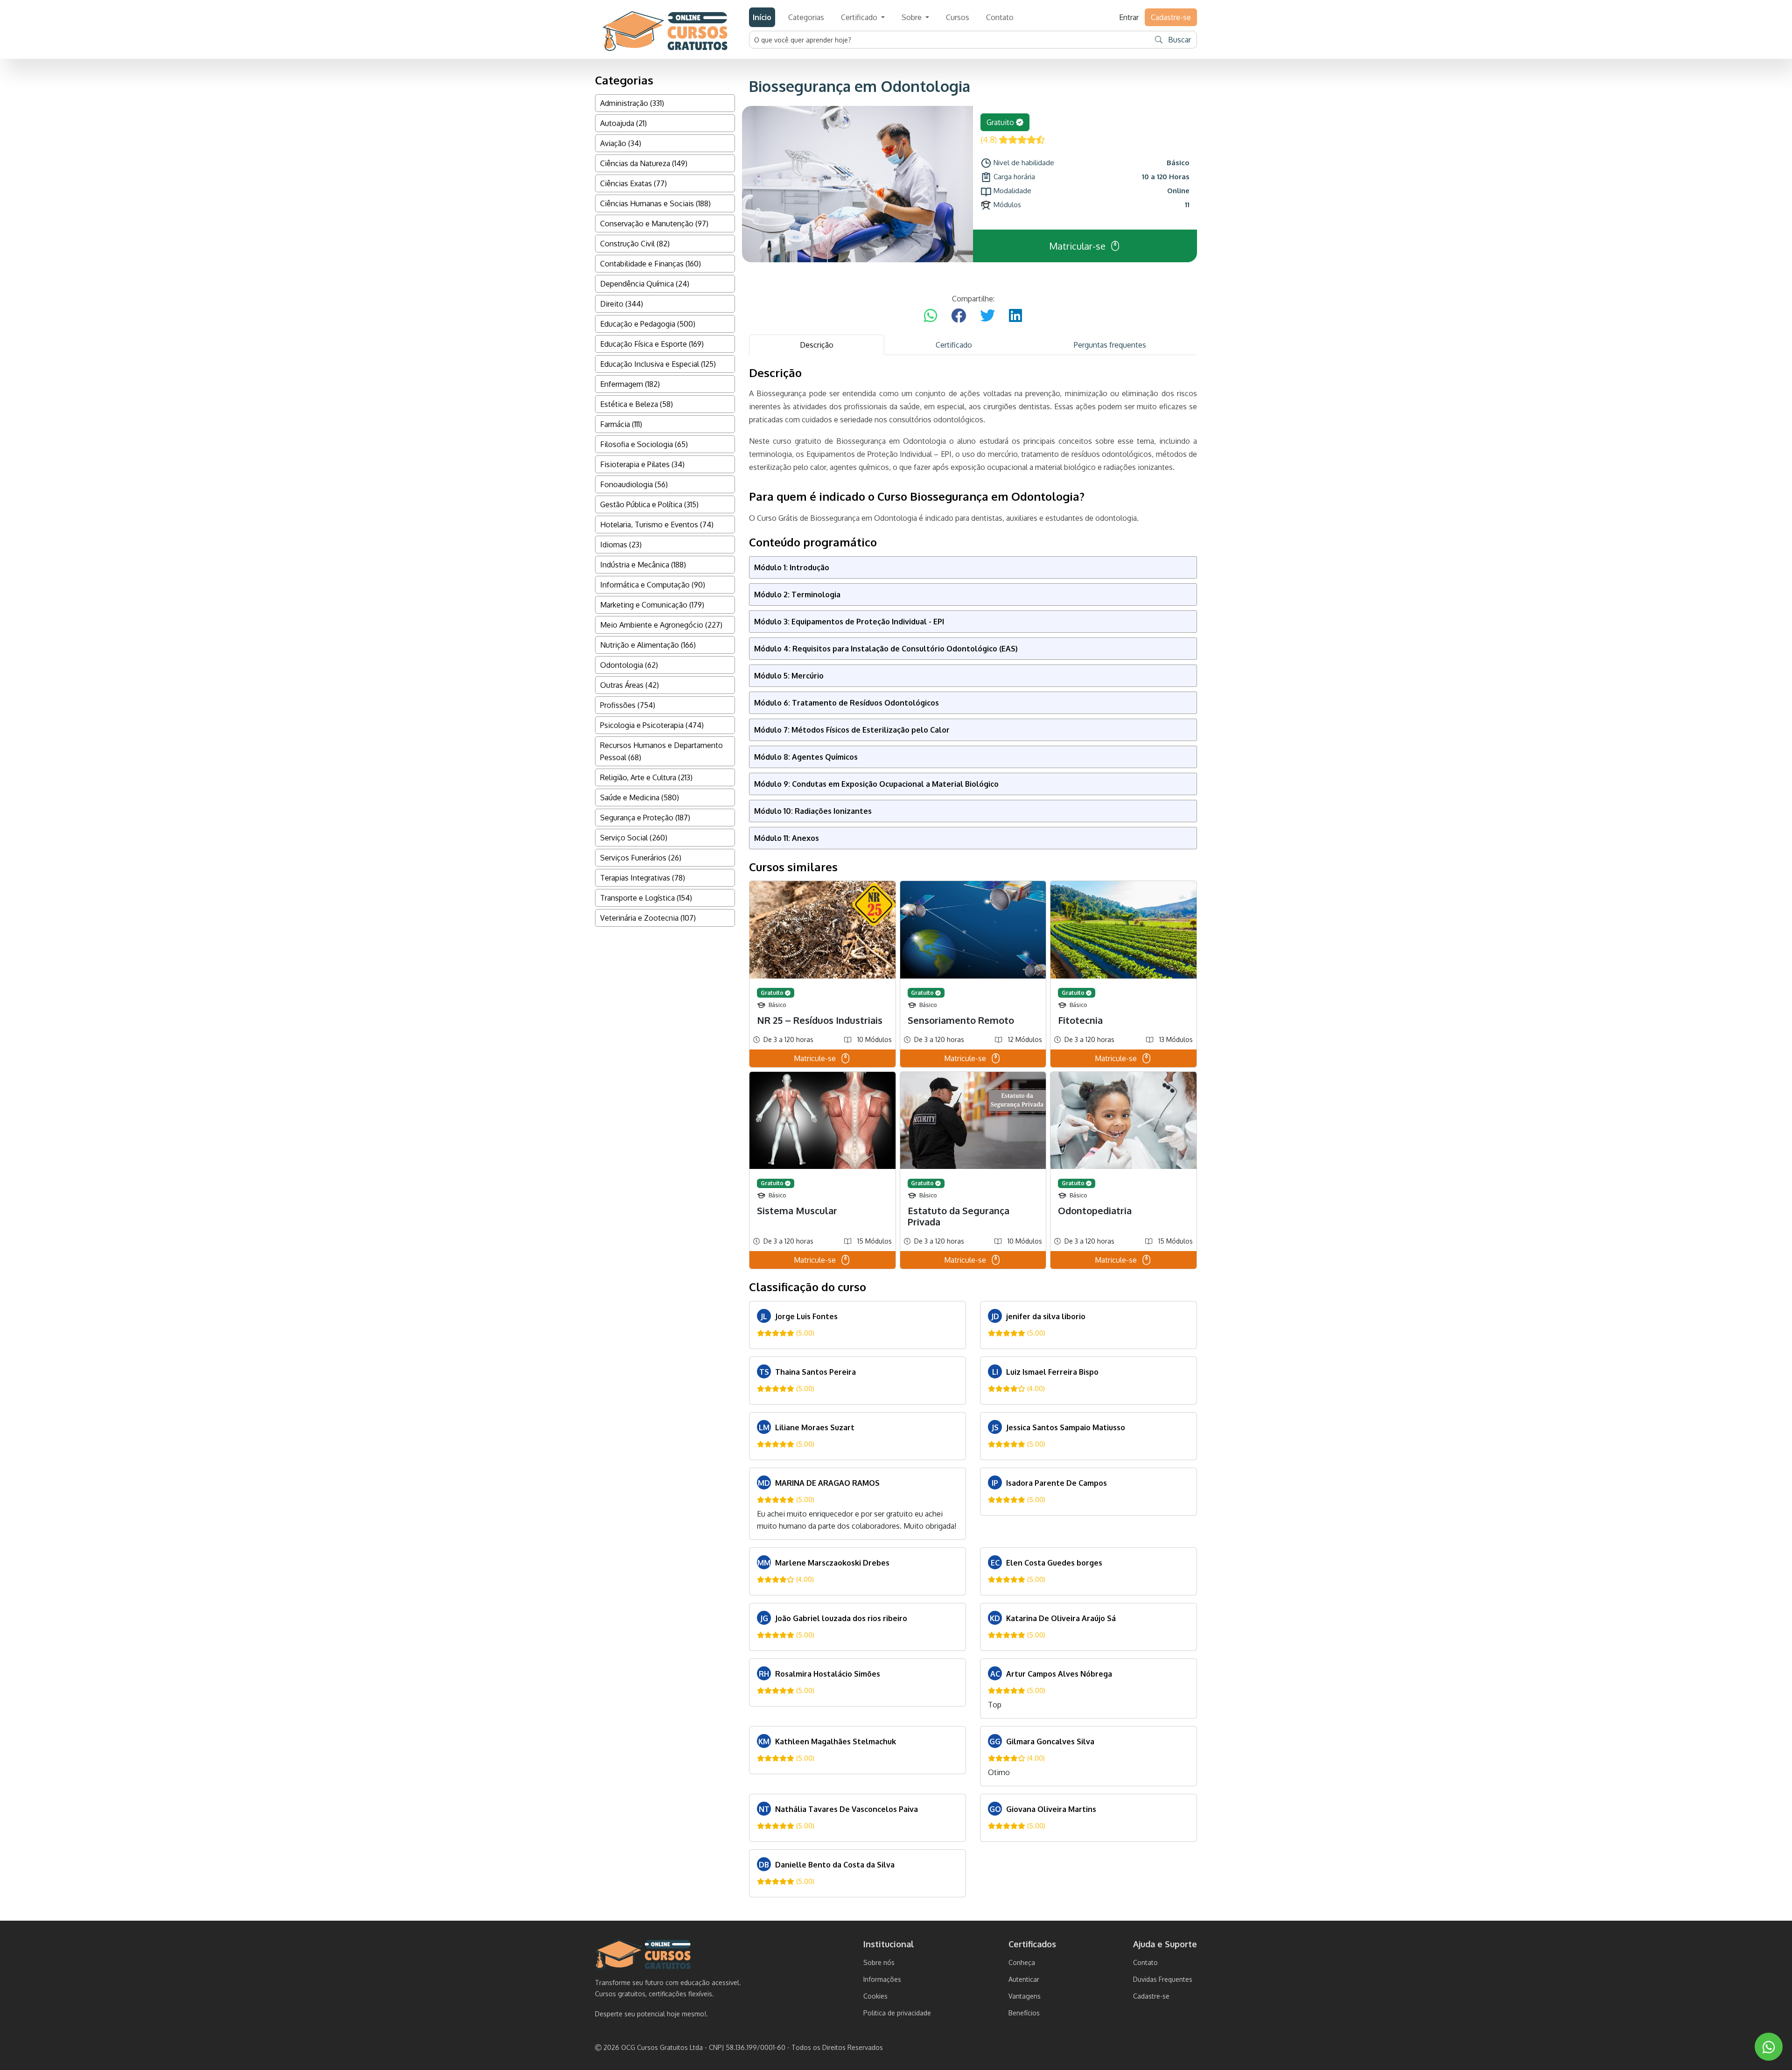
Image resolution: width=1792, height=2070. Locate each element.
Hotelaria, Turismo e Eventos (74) (657, 524)
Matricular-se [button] (1077, 246)
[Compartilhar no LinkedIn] (1015, 316)
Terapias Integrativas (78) (643, 878)
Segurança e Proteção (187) (645, 818)
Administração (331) (632, 103)
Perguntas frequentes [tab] (1110, 345)
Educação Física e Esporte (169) (652, 344)
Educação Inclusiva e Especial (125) (658, 364)
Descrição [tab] (817, 345)
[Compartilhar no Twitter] (987, 316)
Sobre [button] (913, 17)
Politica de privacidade (897, 2013)
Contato (1000, 17)
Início (762, 17)
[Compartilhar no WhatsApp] (931, 316)
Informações (882, 1979)
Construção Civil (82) (635, 244)
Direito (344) (622, 304)
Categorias (806, 17)
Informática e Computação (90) (653, 585)
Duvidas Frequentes (1163, 1979)
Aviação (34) (621, 143)
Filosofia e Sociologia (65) (644, 444)
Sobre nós (879, 1962)
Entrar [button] (1129, 17)
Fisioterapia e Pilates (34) (642, 464)
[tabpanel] (973, 1132)
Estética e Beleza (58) (637, 404)
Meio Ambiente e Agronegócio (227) (661, 625)
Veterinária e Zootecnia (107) (648, 918)
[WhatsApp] (1769, 2047)
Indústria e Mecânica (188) (643, 565)
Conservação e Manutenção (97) (654, 224)
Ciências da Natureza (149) (644, 163)
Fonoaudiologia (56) (634, 484)
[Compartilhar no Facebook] (959, 316)
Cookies (875, 1996)
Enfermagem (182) (630, 384)
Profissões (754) (628, 705)
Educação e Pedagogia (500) (648, 324)
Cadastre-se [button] (1171, 17)
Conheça (1022, 1962)
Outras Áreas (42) (630, 685)
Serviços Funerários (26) (641, 858)
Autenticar (1024, 1979)
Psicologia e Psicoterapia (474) (652, 725)
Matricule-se (815, 1058)
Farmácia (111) (621, 424)
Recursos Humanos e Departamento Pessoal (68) (661, 751)
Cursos (958, 17)
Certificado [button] (860, 17)
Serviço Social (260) (634, 838)
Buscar (1179, 40)
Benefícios (1024, 2013)
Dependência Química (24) (645, 284)
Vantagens (1025, 1996)
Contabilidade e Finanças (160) (651, 264)
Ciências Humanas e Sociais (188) (655, 203)
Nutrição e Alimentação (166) (648, 645)
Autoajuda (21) (623, 123)
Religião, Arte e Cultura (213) (646, 777)
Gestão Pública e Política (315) (649, 504)
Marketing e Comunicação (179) (652, 605)
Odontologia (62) (629, 665)
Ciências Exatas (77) (633, 183)
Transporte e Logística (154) (646, 898)
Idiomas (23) (621, 545)
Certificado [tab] (954, 345)
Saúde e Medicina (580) (640, 797)
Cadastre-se (1151, 1996)
